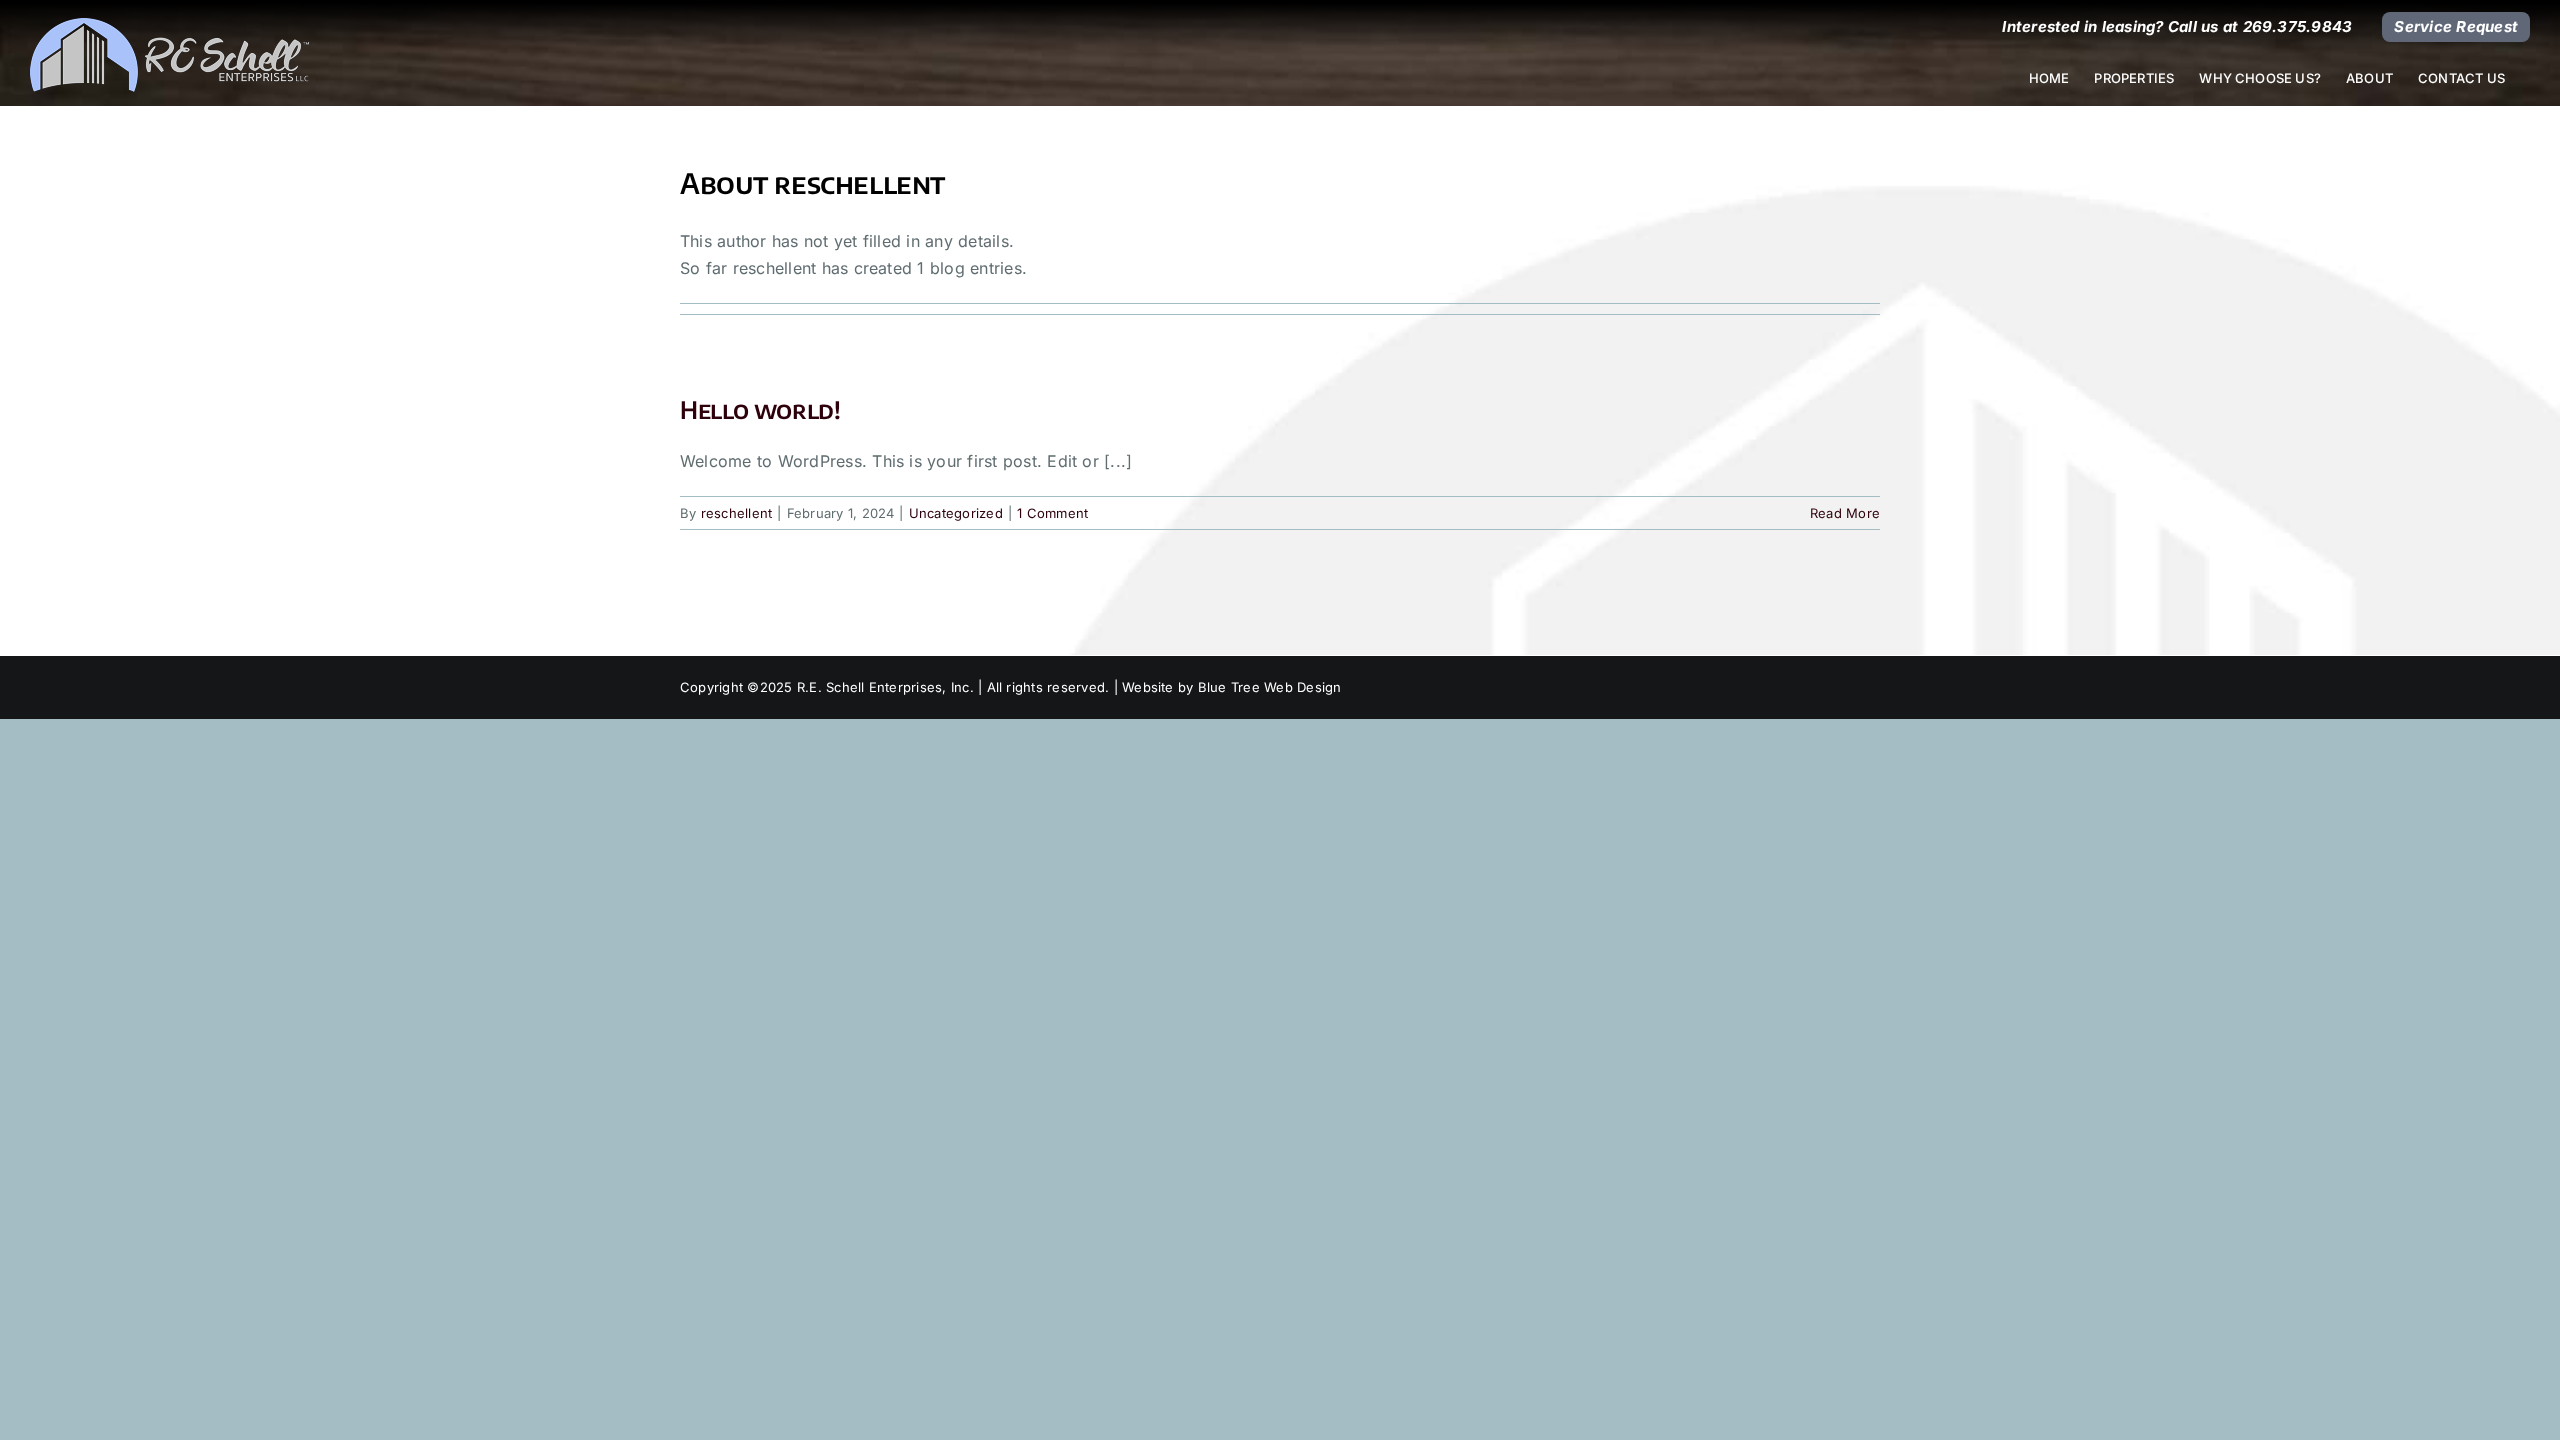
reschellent (737, 513)
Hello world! (760, 409)
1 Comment (1052, 513)
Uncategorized (956, 513)
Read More (1845, 513)
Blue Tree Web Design (1270, 687)
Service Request (2456, 26)
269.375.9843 (2298, 26)
